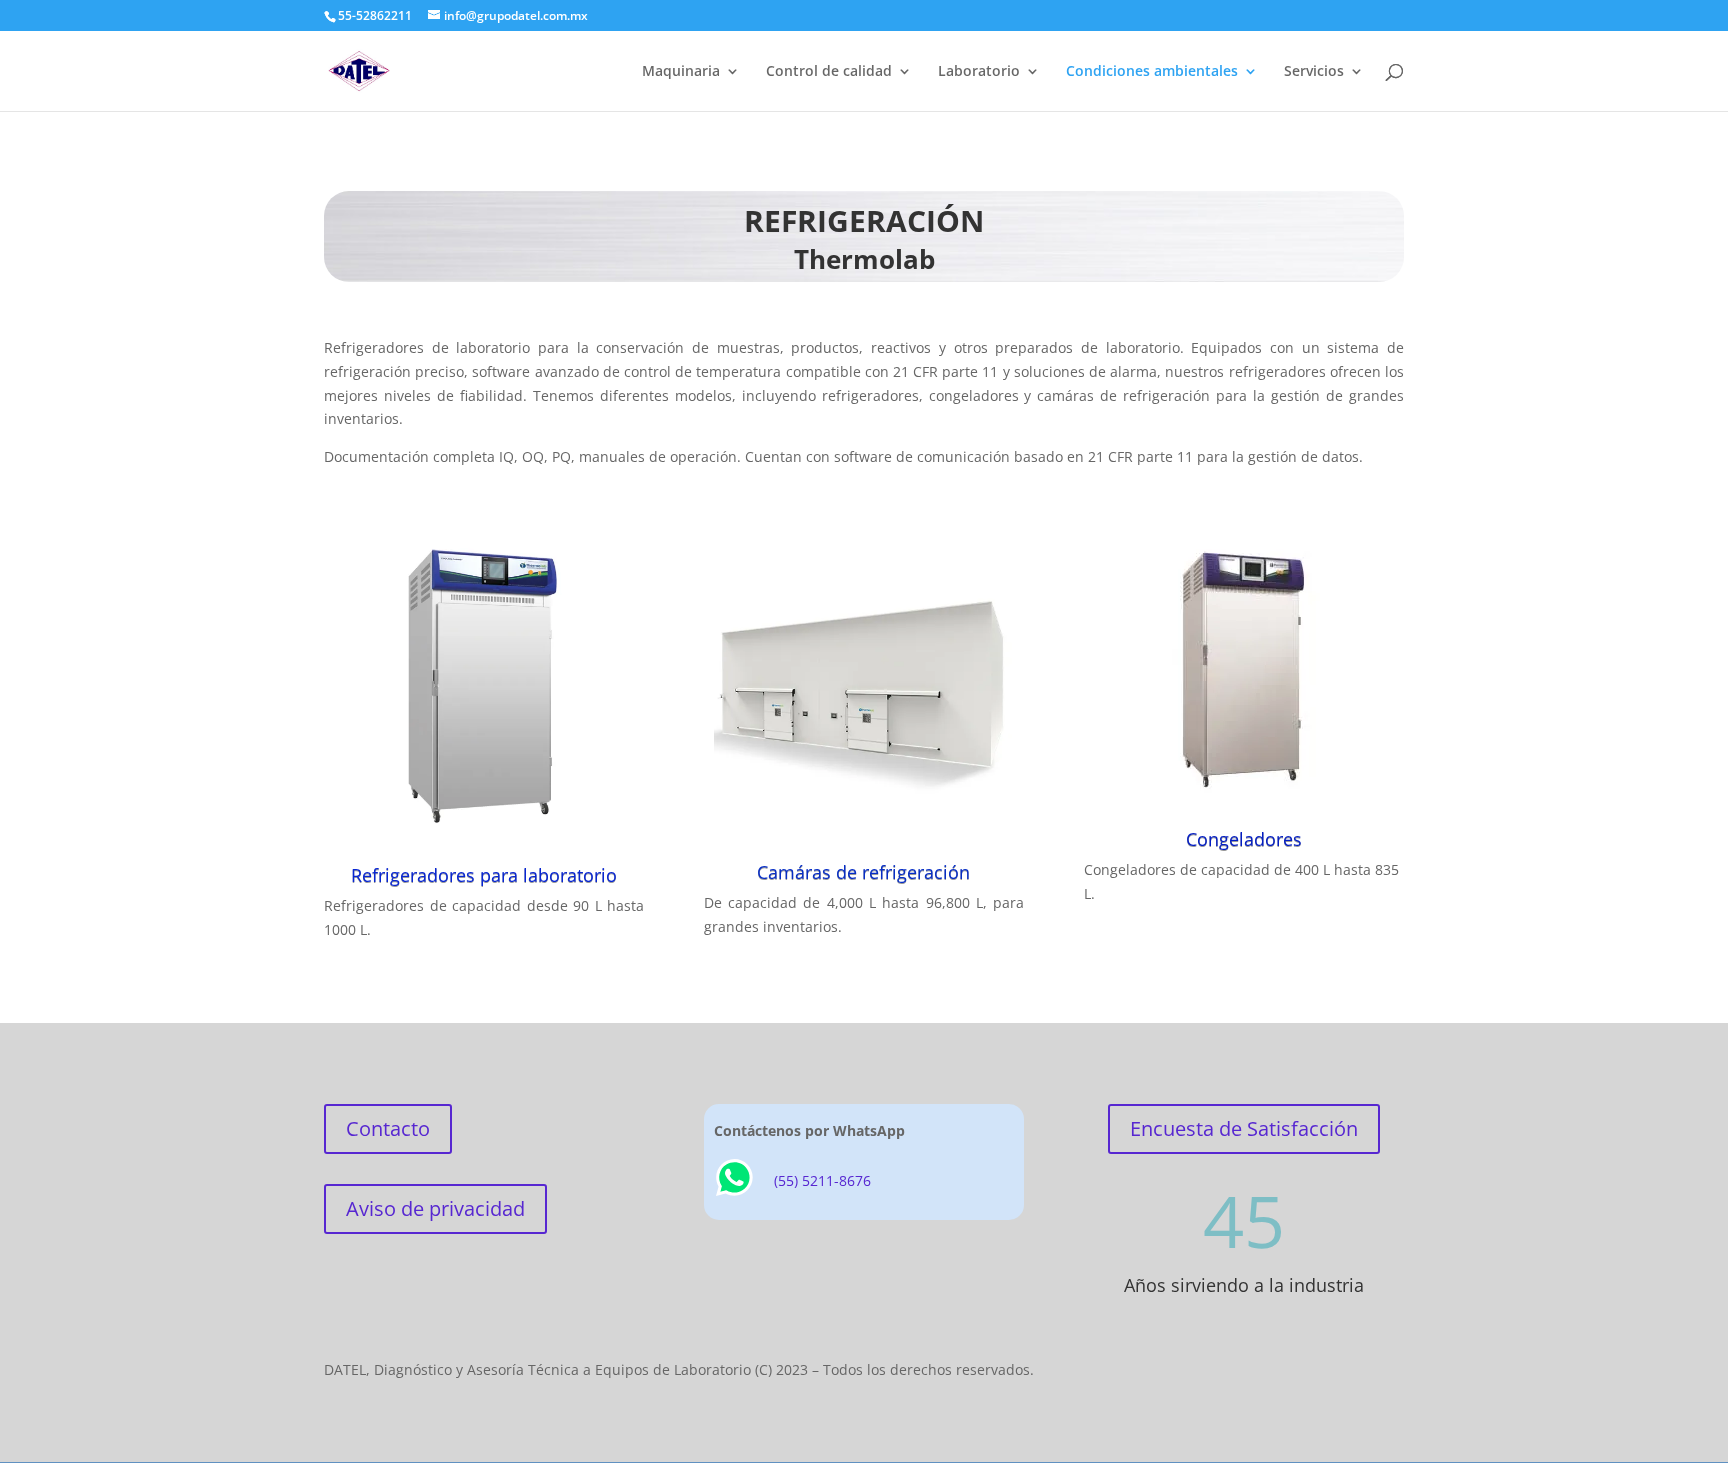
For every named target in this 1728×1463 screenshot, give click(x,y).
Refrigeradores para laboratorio (484, 875)
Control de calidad (829, 72)
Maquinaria (681, 72)
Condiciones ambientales (1152, 72)
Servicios (1314, 72)
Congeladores (1244, 839)
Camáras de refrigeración (863, 872)
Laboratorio (979, 72)
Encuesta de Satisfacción (1244, 1128)
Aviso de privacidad (435, 1208)
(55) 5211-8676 (822, 1180)
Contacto (388, 1128)
